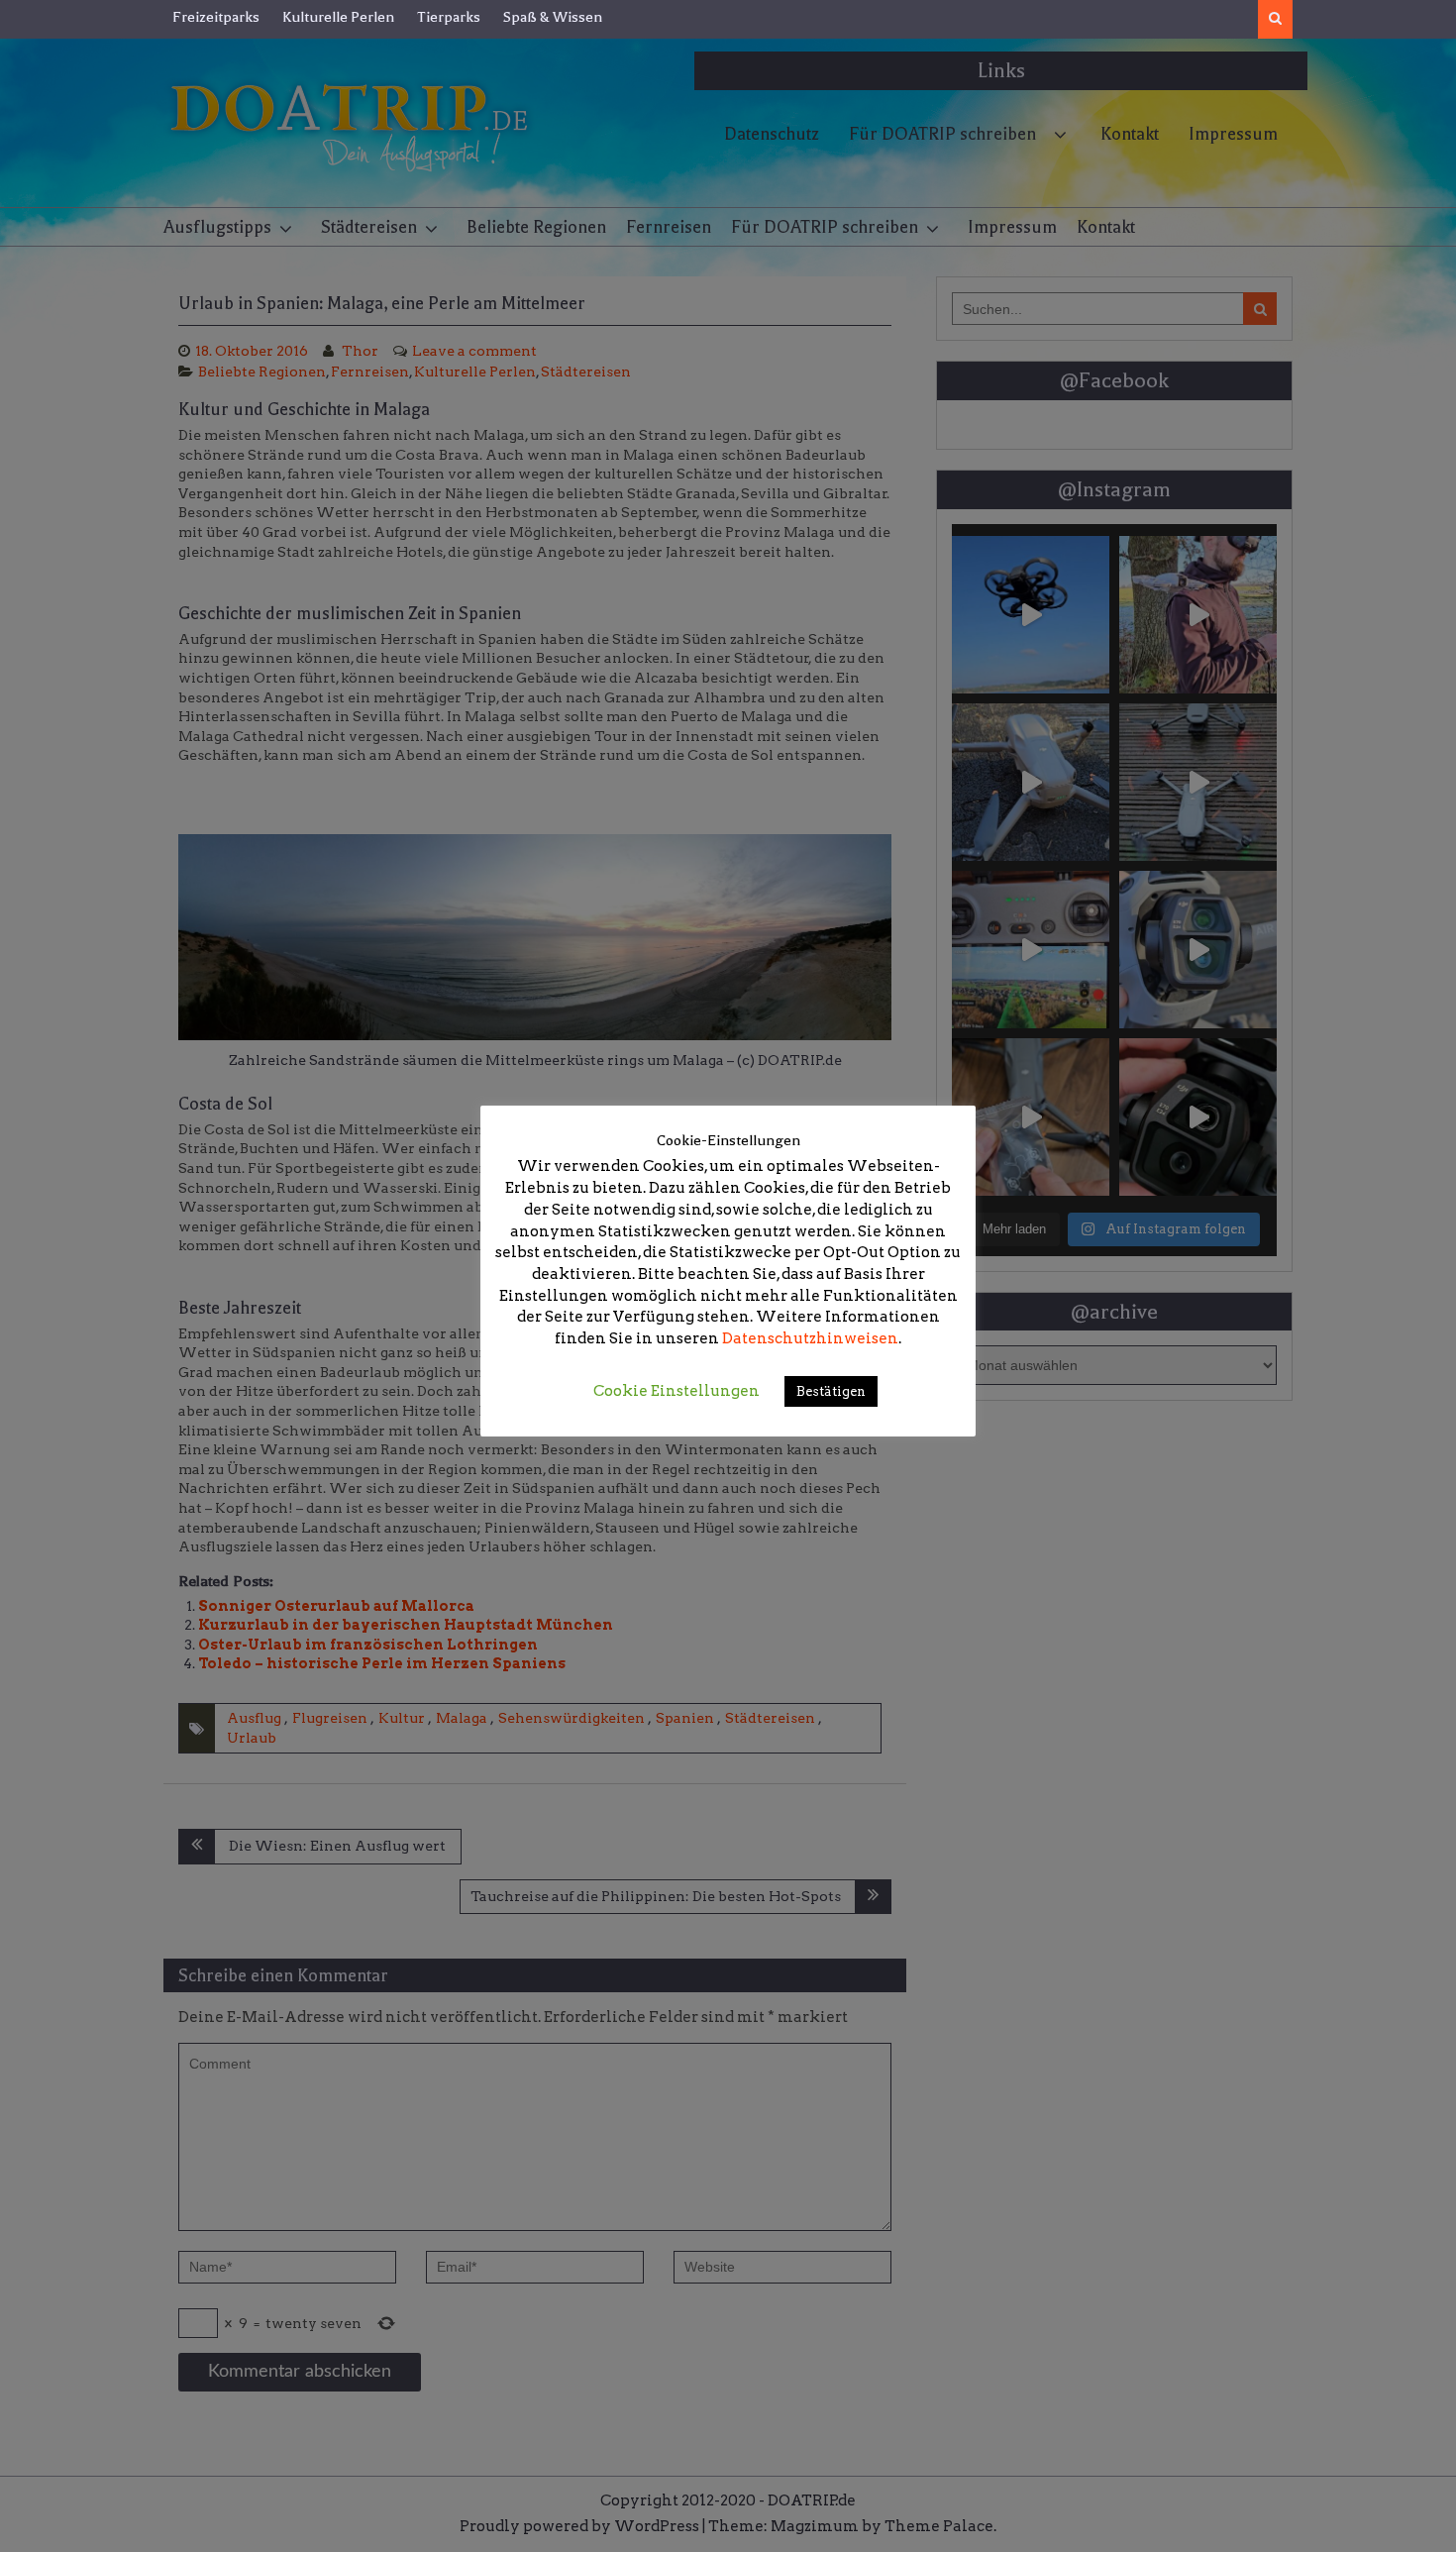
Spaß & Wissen (553, 17)
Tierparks (449, 17)
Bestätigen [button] (831, 1391)
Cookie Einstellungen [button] (676, 1391)
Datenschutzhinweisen (810, 1338)
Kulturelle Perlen (338, 17)
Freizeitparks (216, 17)
